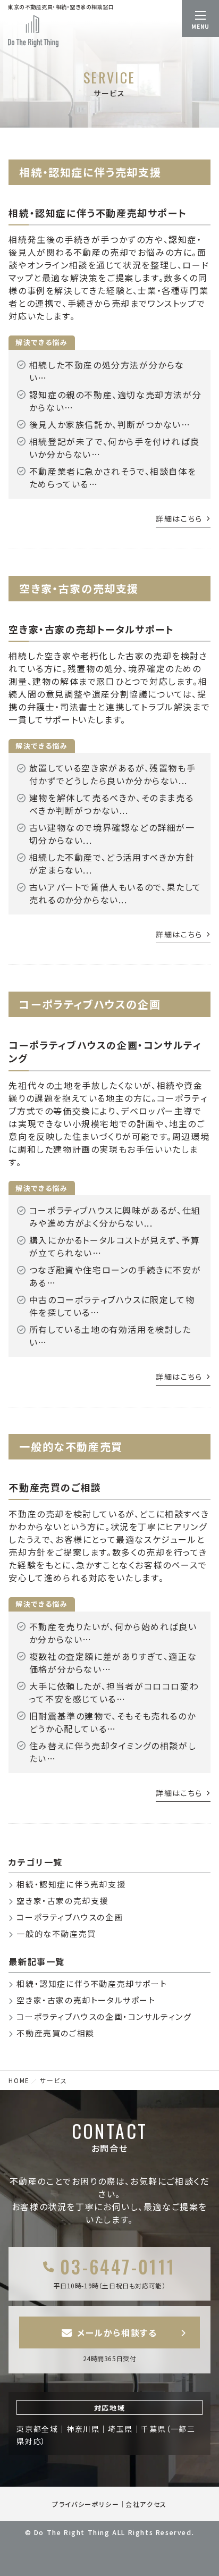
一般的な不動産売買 (56, 1933)
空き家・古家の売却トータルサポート (91, 629)
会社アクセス (146, 2504)
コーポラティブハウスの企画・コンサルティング (105, 1051)
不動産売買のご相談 (55, 1487)
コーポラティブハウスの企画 (70, 1917)
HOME (19, 2080)
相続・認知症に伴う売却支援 (71, 1884)
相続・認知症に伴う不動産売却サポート (98, 213)
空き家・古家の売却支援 (62, 1900)
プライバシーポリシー (86, 2504)
